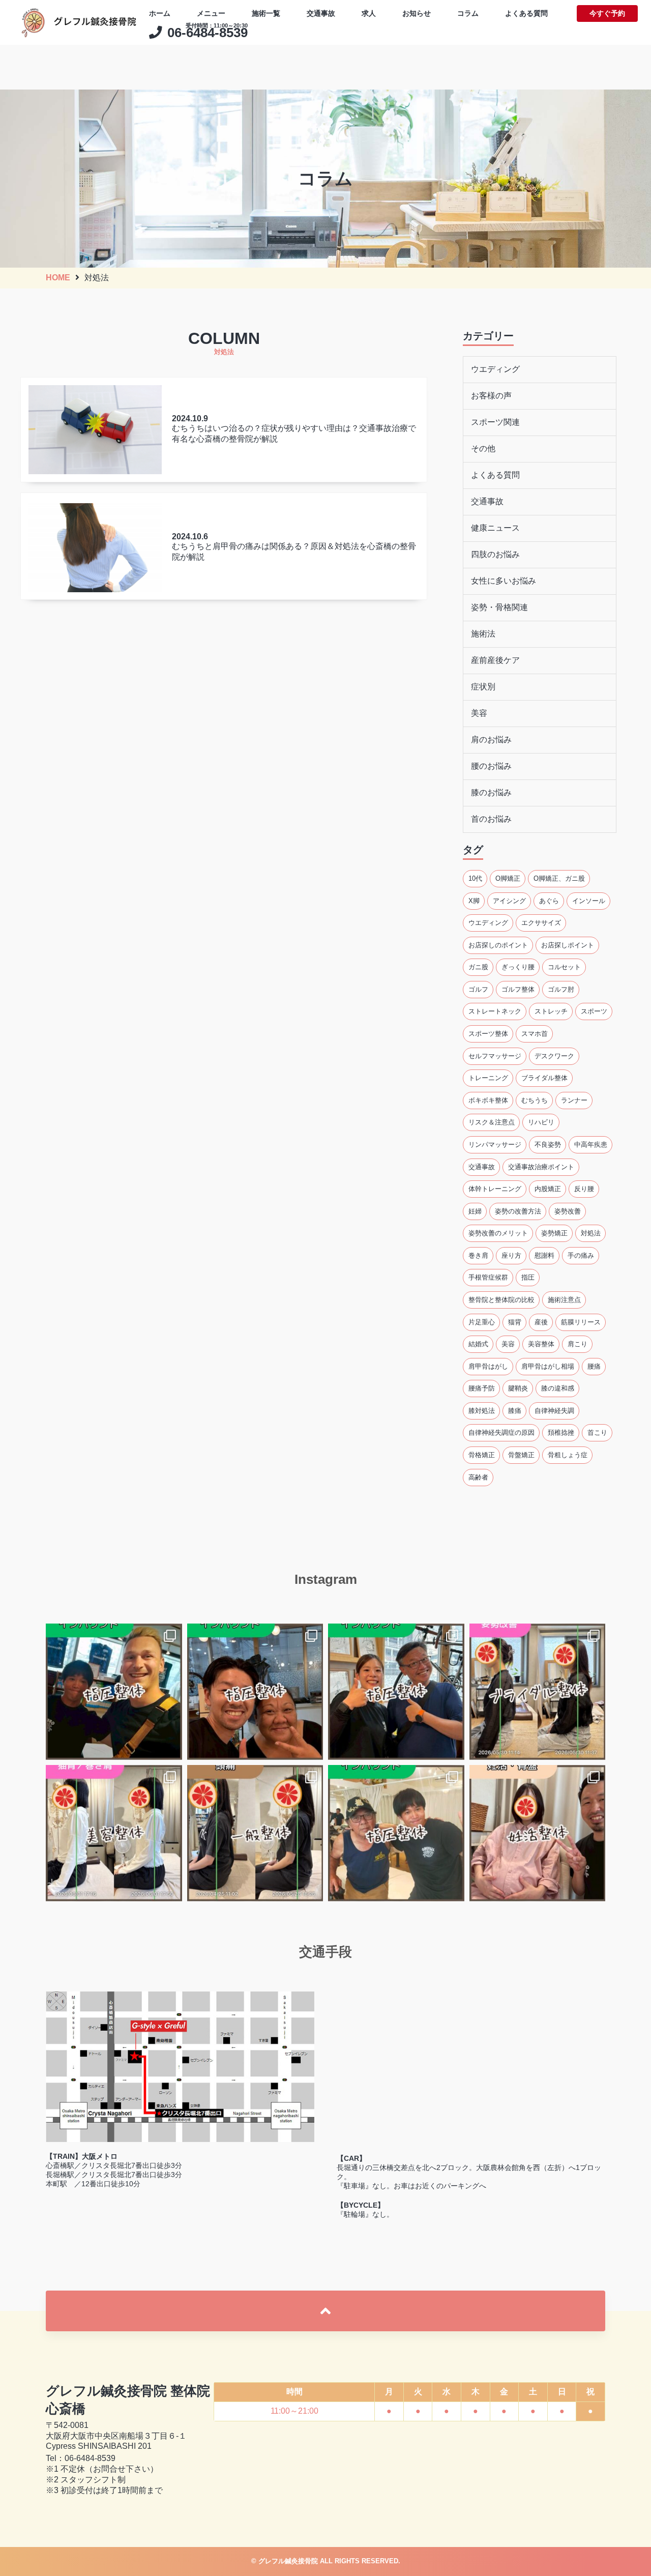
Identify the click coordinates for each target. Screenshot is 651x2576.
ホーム (160, 13)
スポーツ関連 (495, 422)
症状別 (483, 687)
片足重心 (482, 1322)
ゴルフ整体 (518, 989)
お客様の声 (491, 396)
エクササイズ (541, 923)
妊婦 (475, 1211)
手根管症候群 (488, 1277)
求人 (369, 13)
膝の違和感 (558, 1388)
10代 (475, 878)
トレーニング (488, 1078)
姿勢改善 (568, 1211)
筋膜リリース (581, 1322)
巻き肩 (478, 1255)
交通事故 (321, 13)
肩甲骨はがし (488, 1366)
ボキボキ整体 (488, 1100)
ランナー (574, 1100)
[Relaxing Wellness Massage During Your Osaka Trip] (255, 1692)
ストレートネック (495, 1011)
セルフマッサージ (495, 1055)
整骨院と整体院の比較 (501, 1300)
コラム (468, 13)
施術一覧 (266, 13)
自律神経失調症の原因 (501, 1432)
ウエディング (495, 369)
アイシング (509, 900)
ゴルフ (478, 989)
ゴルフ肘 (561, 989)
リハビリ (541, 1122)
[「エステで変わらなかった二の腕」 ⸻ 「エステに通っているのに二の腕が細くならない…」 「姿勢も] (538, 1692)
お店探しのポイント (498, 945)
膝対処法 (482, 1410)
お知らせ (417, 13)
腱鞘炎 (518, 1388)
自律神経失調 (554, 1410)
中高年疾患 (591, 1145)
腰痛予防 (482, 1388)
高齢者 (478, 1477)
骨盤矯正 (521, 1455)
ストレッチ (551, 1011)
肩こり (578, 1344)
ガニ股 (478, 967)
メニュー (211, 13)
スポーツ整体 (488, 1034)
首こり (597, 1432)
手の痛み (581, 1255)
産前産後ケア (495, 660)
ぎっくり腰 (518, 967)
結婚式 (478, 1344)
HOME (58, 278)
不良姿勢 (548, 1145)
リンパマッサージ (495, 1145)
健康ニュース (495, 528)
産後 (541, 1322)
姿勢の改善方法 (518, 1211)
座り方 (511, 1255)
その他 (483, 448)
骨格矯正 (482, 1455)
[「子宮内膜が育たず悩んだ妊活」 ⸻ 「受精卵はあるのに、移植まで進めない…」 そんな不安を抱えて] (538, 1833)
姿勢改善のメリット (498, 1233)
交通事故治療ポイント (541, 1166)
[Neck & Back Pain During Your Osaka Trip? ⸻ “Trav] (396, 1692)
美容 (479, 713)
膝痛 (515, 1410)
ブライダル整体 (544, 1078)
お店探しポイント (568, 945)
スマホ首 (535, 1034)
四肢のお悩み (495, 554)
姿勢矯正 (554, 1233)
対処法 (591, 1233)
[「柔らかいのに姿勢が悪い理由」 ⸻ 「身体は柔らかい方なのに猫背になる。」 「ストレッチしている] (114, 1833)
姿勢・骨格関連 (499, 607)
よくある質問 (526, 13)
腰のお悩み (491, 766)
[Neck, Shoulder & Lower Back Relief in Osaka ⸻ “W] (114, 1692)
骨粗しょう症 (568, 1455)
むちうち (535, 1100)
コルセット (564, 967)
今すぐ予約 (607, 13)
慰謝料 (544, 1255)
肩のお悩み (491, 740)
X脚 (474, 900)
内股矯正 (548, 1189)
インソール (589, 900)
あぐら (549, 900)
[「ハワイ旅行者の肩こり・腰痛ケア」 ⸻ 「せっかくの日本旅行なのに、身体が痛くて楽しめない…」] (396, 1833)
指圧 (528, 1277)
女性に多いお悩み (504, 581)
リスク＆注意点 (492, 1122)
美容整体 (541, 1344)
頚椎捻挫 (561, 1432)
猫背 (515, 1322)
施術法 (483, 634)
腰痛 (594, 1366)
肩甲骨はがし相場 (548, 1366)
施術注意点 (564, 1300)
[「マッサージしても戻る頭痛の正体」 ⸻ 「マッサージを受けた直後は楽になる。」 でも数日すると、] (255, 1833)
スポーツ (594, 1011)
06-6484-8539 (90, 2458)
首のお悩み (491, 819)
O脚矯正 (508, 878)
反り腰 (584, 1189)
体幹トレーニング (495, 1189)
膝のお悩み (491, 792)
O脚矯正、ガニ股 (559, 878)
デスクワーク (554, 1055)
